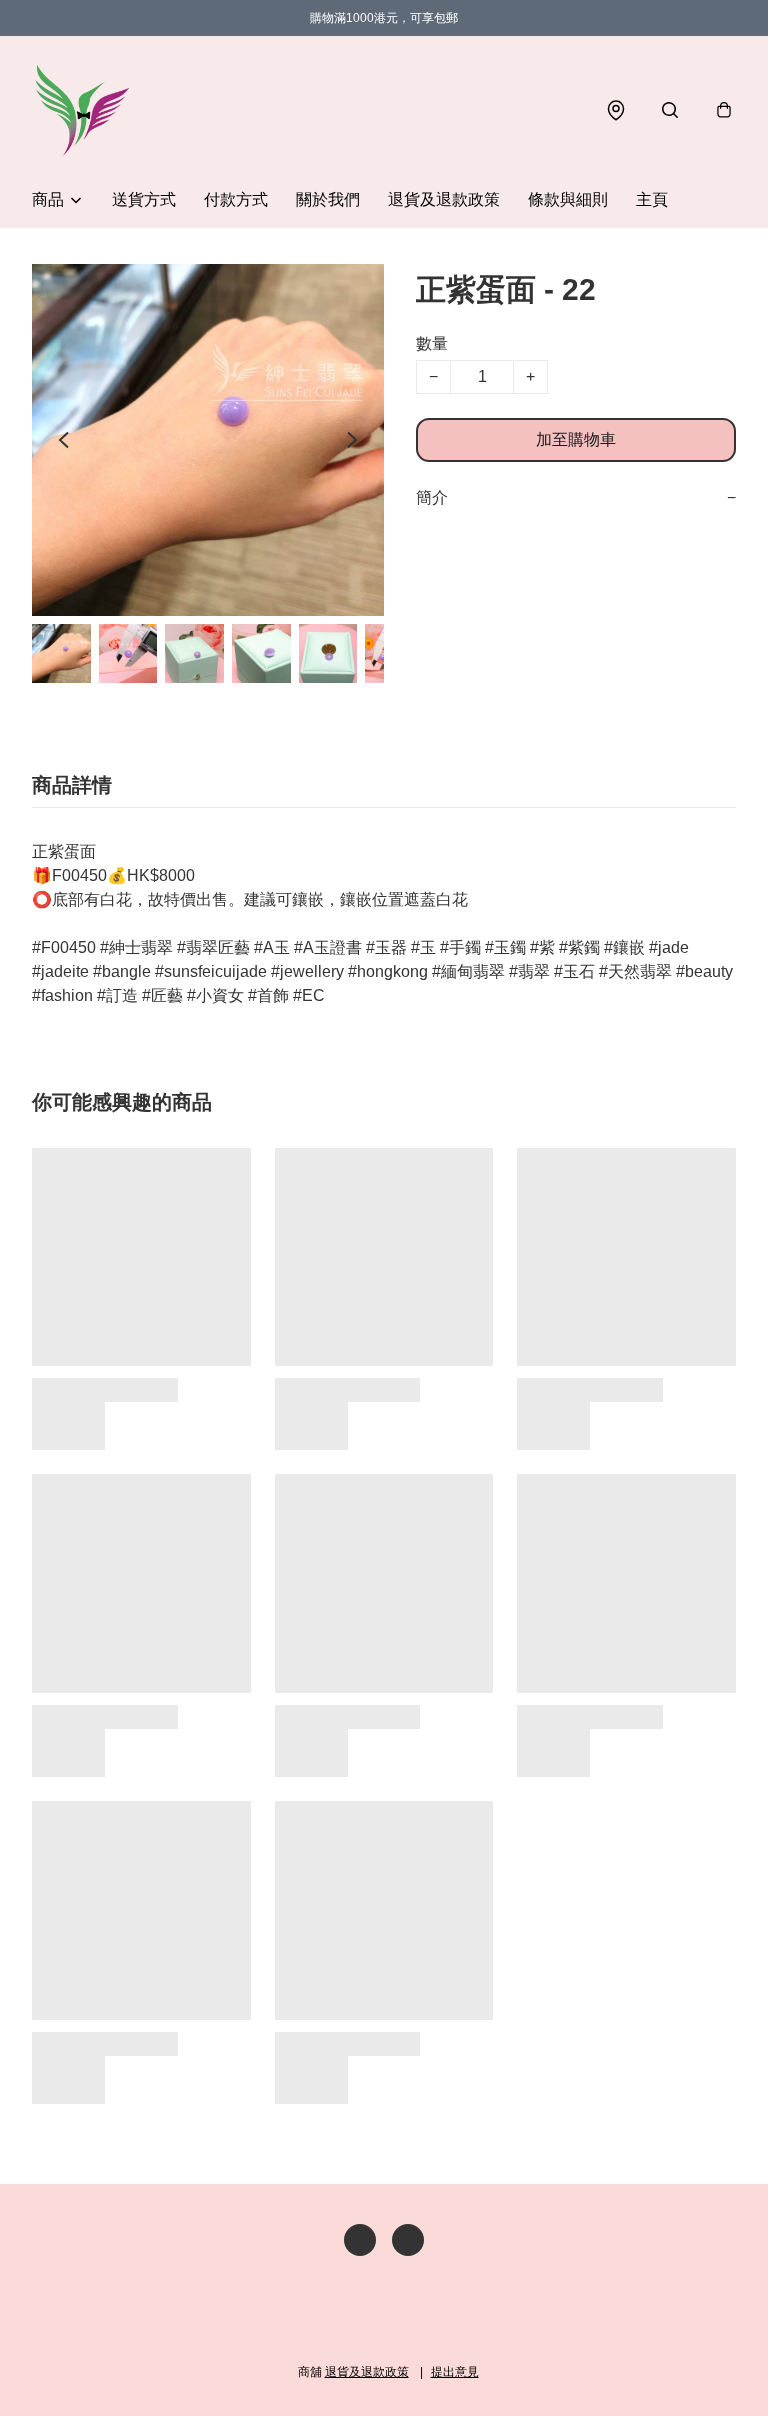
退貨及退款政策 (444, 199)
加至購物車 (576, 439)
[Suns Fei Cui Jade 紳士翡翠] (82, 110)
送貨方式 (144, 199)
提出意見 (455, 2372)
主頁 (652, 199)
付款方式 (236, 199)
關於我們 (328, 199)
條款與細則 (568, 199)
